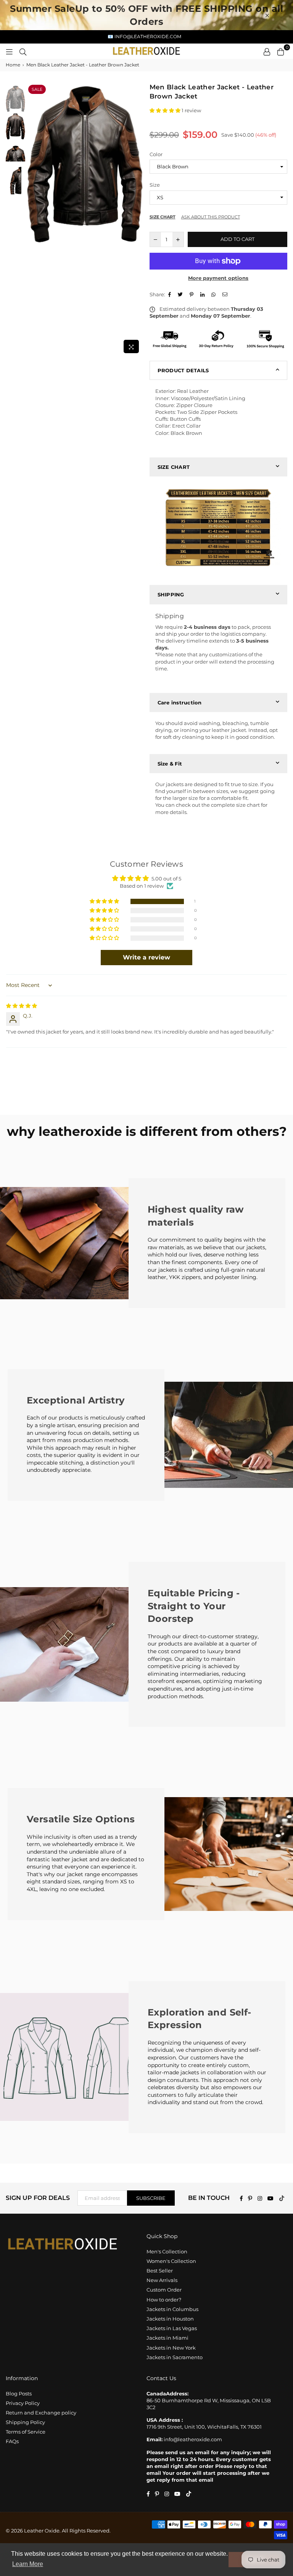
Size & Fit (170, 764)
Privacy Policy (23, 2403)
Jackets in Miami (167, 2338)
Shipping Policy (25, 2422)
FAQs (12, 2441)
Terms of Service (26, 2432)
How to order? (164, 2300)
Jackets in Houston (170, 2319)
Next (137, 220)
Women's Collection (171, 2261)
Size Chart (163, 217)
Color (156, 154)
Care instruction (180, 703)
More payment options (218, 278)
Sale (37, 89)
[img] (22, 1006)
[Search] (23, 51)
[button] (166, 110)
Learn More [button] (28, 2564)
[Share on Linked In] (203, 294)
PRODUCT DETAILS (183, 370)
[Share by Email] (226, 294)
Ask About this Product (211, 217)
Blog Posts (19, 2393)
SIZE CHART (174, 467)
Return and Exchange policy (41, 2413)
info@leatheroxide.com (193, 2439)
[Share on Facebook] (171, 294)
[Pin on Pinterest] (192, 294)
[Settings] (267, 51)
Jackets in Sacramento (175, 2357)
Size (155, 185)
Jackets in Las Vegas (172, 2328)
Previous (33, 220)
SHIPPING (171, 594)
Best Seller (160, 2271)
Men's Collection (167, 2251)
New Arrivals (162, 2280)
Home (13, 65)
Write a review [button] (146, 957)
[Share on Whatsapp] (214, 294)
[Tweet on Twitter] (181, 294)
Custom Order (164, 2290)
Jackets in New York (171, 2348)
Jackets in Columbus (172, 2309)
